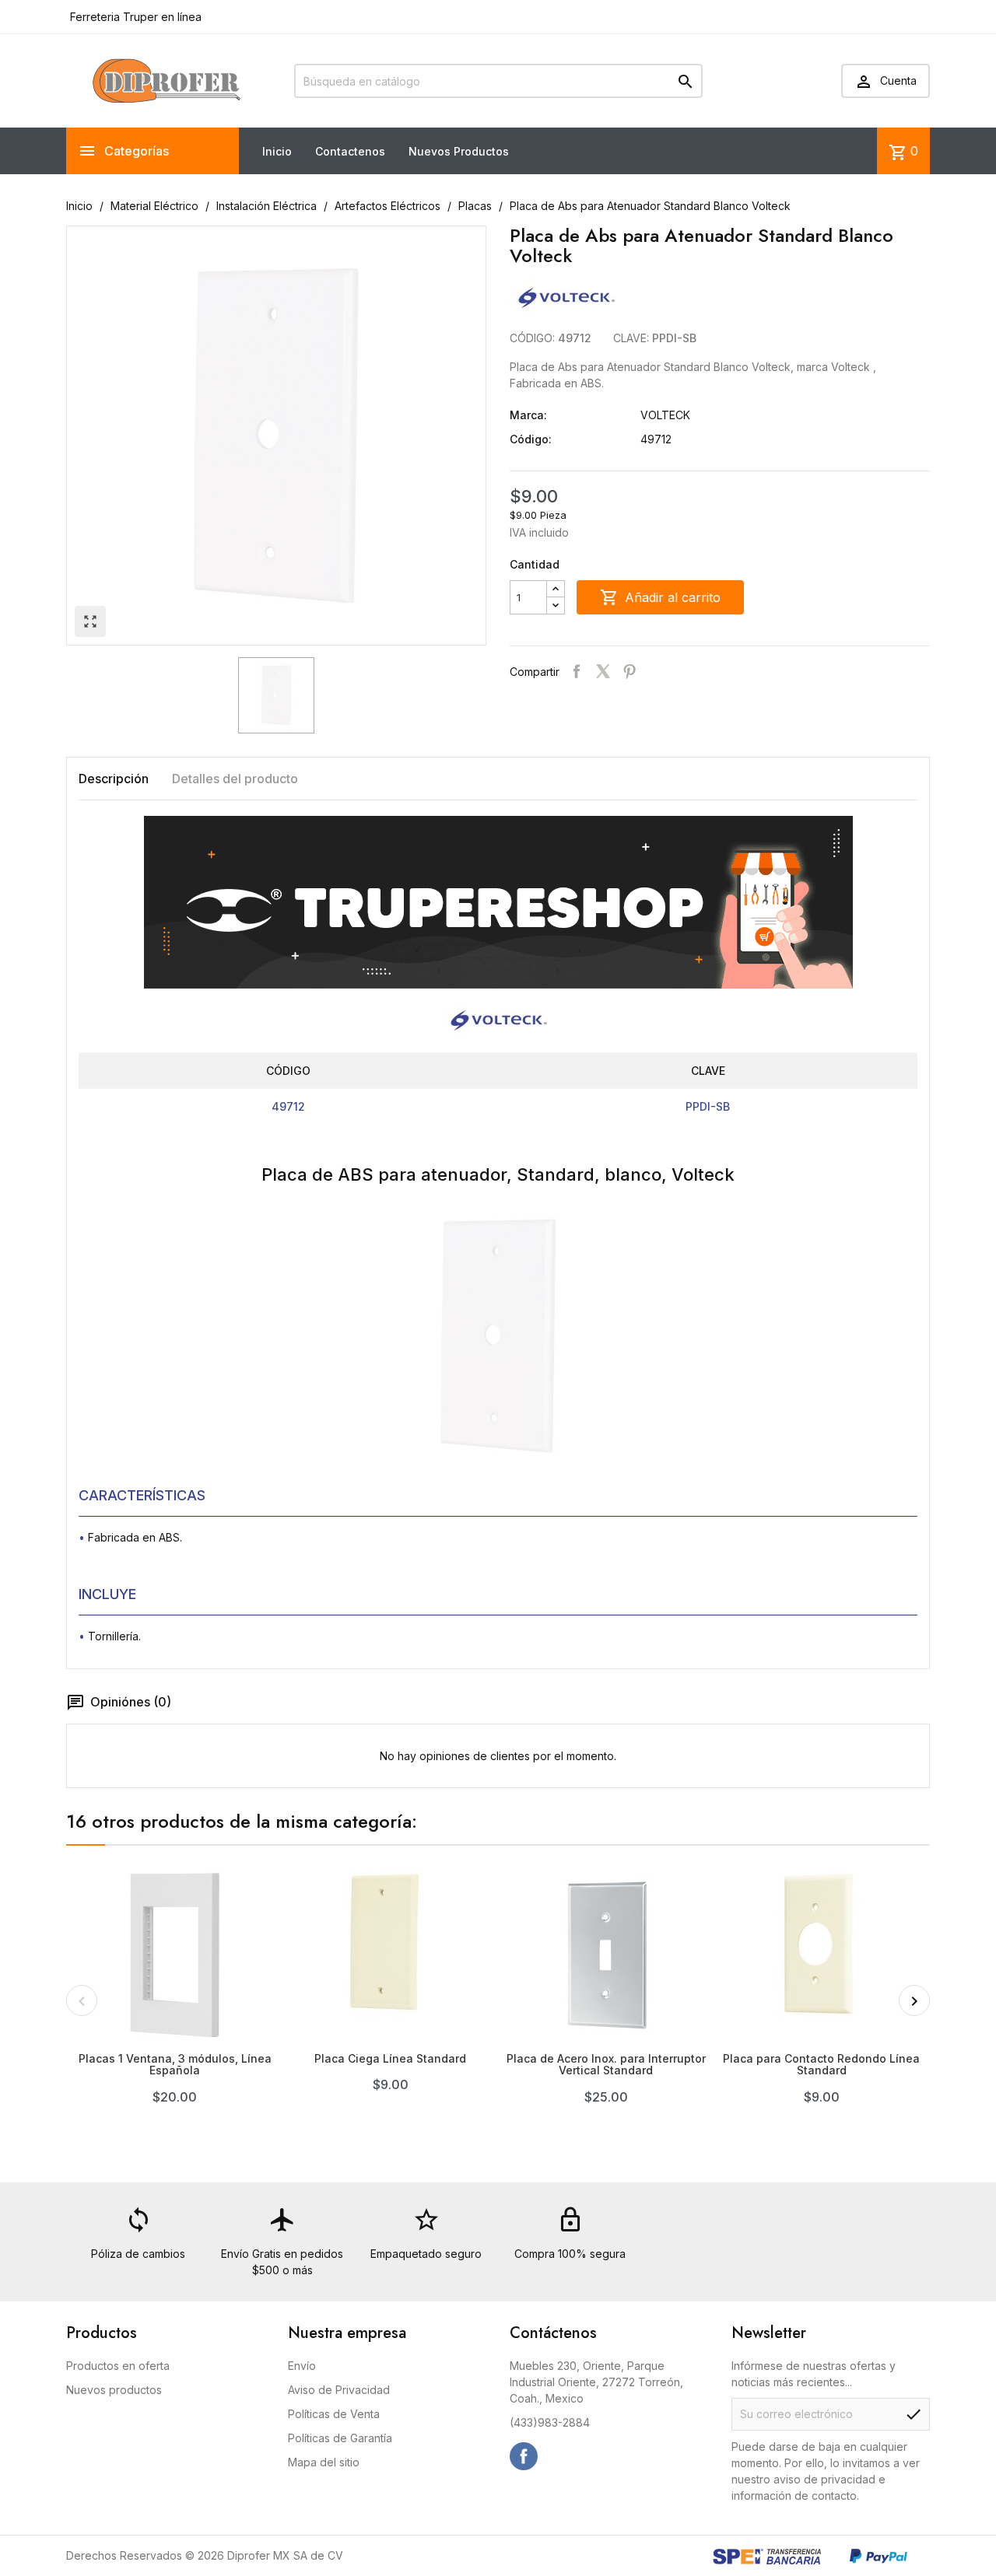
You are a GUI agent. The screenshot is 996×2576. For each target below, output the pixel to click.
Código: (531, 439)
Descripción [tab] (114, 779)
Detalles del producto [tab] (235, 779)
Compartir (577, 671)
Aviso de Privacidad (339, 2390)
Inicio (277, 151)
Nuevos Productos (459, 151)
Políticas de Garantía (340, 2438)
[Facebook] (524, 2456)
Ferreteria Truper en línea (134, 17)
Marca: (528, 415)
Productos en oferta (118, 2366)
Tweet (603, 671)
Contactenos (350, 151)
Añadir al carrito (660, 597)
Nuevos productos (114, 2390)
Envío (302, 2366)
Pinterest (630, 671)
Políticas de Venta (334, 2414)
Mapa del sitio (324, 2462)
